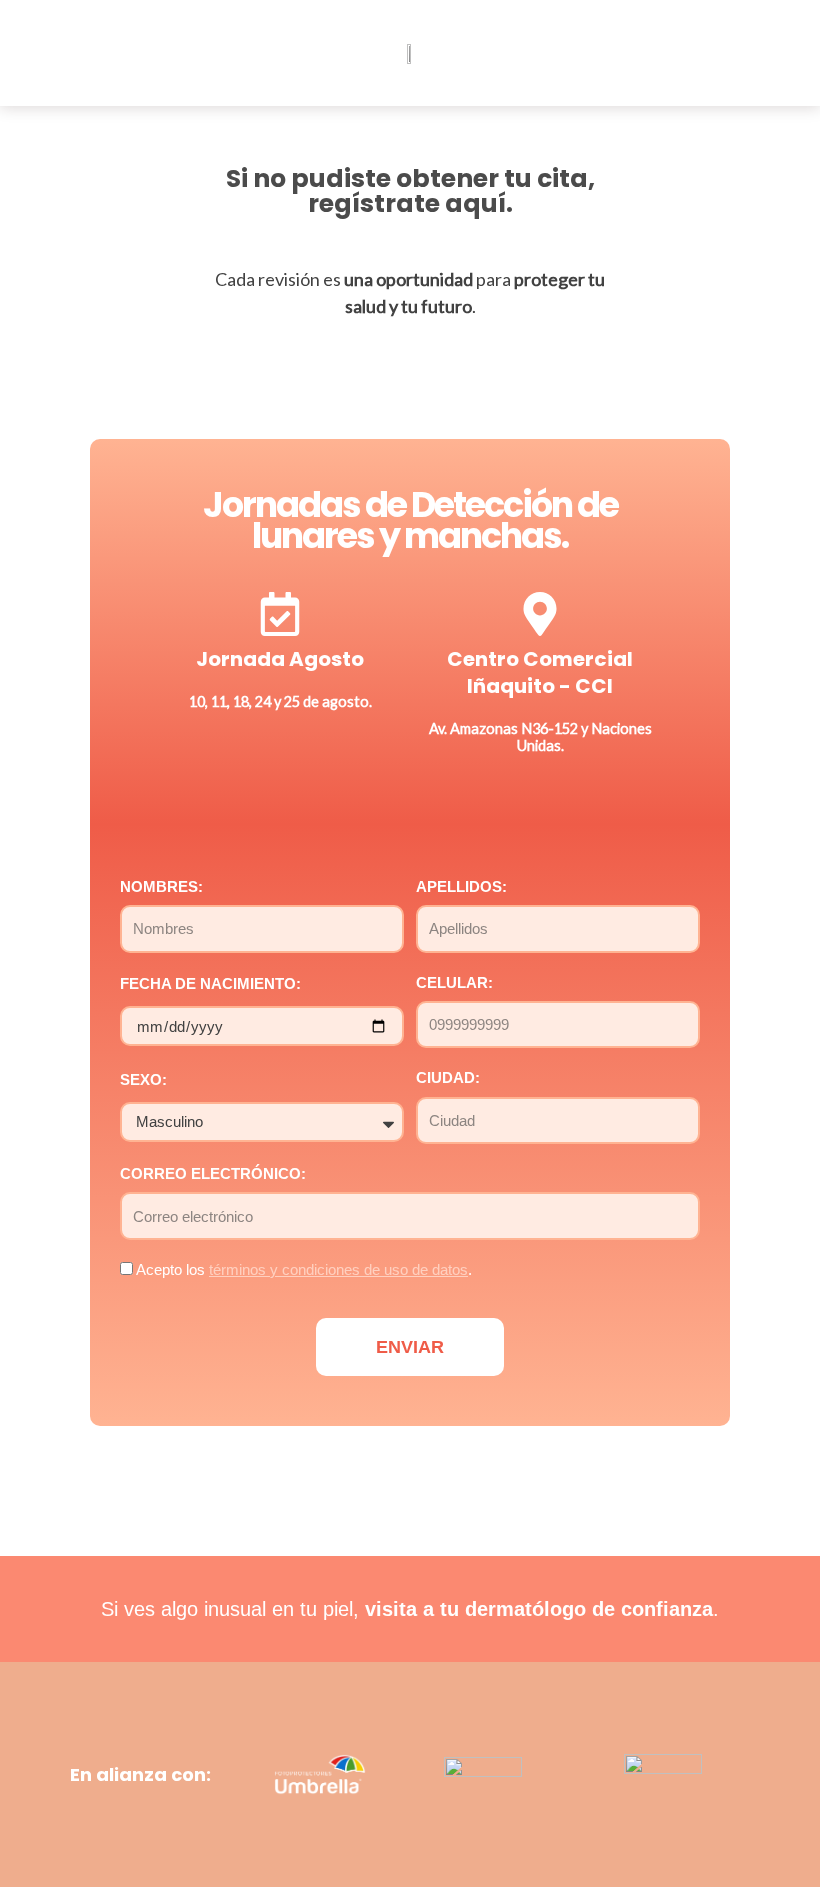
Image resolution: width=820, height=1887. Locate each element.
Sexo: (143, 1080)
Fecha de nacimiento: (210, 984)
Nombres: (161, 887)
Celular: (454, 983)
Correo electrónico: (213, 1174)
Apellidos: (461, 887)
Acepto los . (304, 1270)
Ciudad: (448, 1078)
